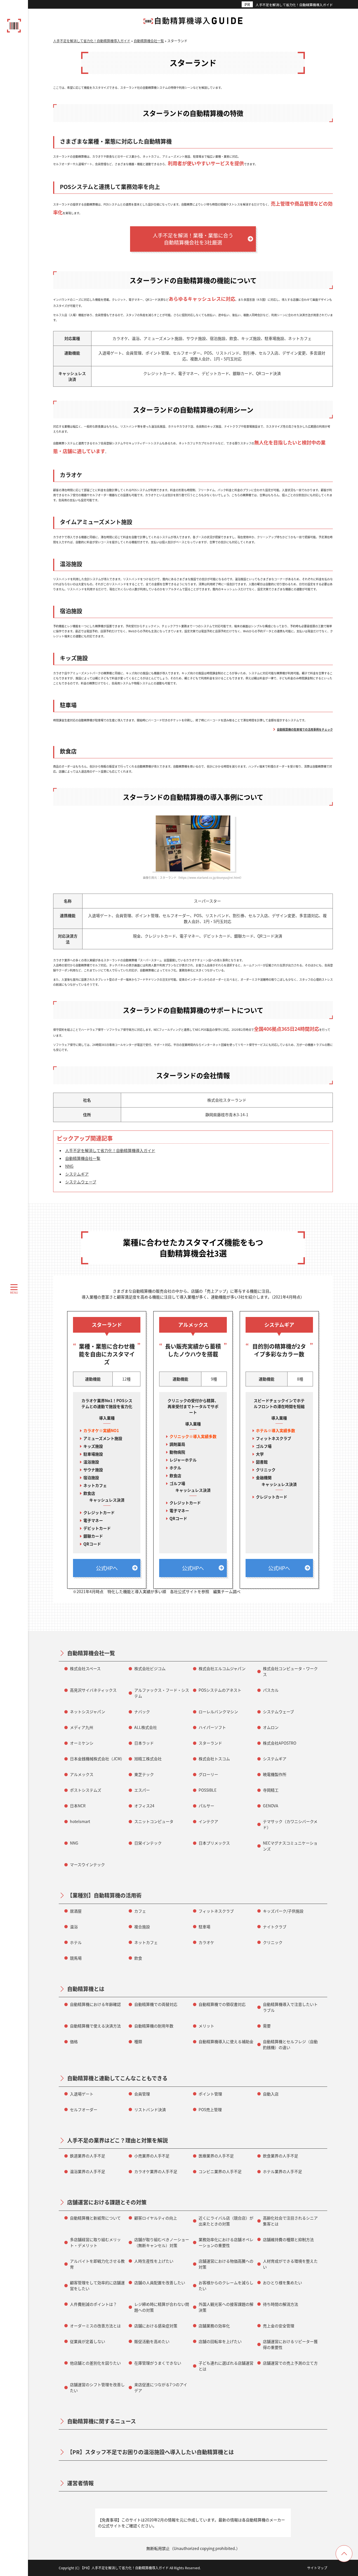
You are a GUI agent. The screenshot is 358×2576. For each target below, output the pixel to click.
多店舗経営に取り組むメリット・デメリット (95, 2242)
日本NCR (78, 1806)
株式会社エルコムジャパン (222, 1668)
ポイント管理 (210, 2094)
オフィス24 (144, 1806)
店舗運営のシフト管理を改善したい (97, 2387)
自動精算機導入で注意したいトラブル (290, 2007)
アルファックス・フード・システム (162, 1693)
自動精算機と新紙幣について (95, 2218)
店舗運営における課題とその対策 (107, 2202)
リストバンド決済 (150, 2109)
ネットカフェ (146, 1942)
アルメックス (82, 1774)
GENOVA (271, 1806)
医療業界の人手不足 (216, 2156)
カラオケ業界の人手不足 (156, 2171)
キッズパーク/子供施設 (283, 1911)
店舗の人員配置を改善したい (160, 2283)
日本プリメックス (214, 1843)
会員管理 (142, 2094)
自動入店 (271, 2094)
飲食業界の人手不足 (281, 2156)
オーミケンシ (82, 1743)
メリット (206, 2026)
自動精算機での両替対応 (156, 2004)
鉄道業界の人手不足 (88, 2156)
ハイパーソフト (212, 1727)
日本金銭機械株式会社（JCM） (97, 1759)
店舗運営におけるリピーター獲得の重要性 (290, 2344)
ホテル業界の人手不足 (282, 2171)
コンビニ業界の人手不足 (220, 2171)
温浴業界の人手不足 (88, 2171)
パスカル (271, 1690)
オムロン (271, 1727)
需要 (267, 2026)
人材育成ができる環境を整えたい (290, 2264)
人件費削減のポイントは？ (93, 2304)
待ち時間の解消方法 (281, 2304)
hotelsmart (80, 1821)
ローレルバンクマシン (218, 1712)
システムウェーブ (81, 1182)
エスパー (142, 1790)
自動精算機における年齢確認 (95, 2004)
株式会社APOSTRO (280, 1743)
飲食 (138, 1958)
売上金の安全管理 (279, 2326)
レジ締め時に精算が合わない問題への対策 (162, 2307)
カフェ (140, 1911)
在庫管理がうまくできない (158, 2363)
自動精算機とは (86, 1989)
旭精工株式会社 (148, 1759)
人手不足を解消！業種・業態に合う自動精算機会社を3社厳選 (193, 239)
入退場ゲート (82, 2094)
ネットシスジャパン (88, 1712)
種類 (138, 2041)
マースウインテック (87, 1864)
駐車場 (204, 1927)
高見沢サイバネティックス (93, 1690)
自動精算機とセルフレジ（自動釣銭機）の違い (290, 2044)
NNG (69, 1166)
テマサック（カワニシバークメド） (290, 1824)
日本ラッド (144, 1743)
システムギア (77, 1174)
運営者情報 (80, 2483)
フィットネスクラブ (216, 1911)
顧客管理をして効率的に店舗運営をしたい (97, 2285)
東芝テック (144, 1774)
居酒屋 (76, 1911)
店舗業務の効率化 (214, 2326)
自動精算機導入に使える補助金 (226, 2041)
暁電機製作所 (275, 1774)
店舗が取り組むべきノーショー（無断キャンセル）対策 (162, 2242)
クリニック (273, 1942)
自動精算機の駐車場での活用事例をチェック (305, 729)
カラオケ (206, 1942)
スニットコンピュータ (154, 1821)
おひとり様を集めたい (282, 2283)
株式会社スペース (85, 1668)
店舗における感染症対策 (156, 2326)
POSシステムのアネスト (220, 1690)
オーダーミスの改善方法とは (95, 2326)
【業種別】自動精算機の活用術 (104, 1895)
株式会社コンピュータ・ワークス (290, 1671)
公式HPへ (107, 1568)
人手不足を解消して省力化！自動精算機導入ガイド (294, 5)
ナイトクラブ (275, 1927)
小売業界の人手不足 (152, 2156)
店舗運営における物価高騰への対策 (226, 2264)
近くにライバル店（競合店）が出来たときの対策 (226, 2221)
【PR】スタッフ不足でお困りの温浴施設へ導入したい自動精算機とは (150, 2452)
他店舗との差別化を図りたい (95, 2363)
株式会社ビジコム (150, 1668)
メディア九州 (82, 1727)
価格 (74, 2041)
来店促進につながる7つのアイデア (161, 2387)
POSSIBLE (208, 1790)
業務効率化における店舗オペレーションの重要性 (226, 2242)
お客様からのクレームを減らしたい (226, 2285)
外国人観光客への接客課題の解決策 (226, 2307)
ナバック (142, 1712)
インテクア (208, 1821)
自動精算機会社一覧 (83, 1158)
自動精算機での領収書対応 (222, 2004)
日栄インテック (148, 1843)
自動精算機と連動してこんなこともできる (117, 2078)
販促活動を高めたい (152, 2341)
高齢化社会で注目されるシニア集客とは (290, 2221)
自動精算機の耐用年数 (154, 2026)
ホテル (76, 1942)
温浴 (74, 1927)
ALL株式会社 (146, 1727)
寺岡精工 (271, 1790)
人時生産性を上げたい (154, 2261)
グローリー (208, 1774)
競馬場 (76, 1958)
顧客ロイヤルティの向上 (156, 2218)
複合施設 (142, 1927)
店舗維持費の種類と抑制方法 (288, 2239)
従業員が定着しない (88, 2341)
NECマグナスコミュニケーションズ (290, 1846)
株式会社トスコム (214, 1759)
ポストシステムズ (86, 1790)
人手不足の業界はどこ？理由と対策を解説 (117, 2140)
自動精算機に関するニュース (102, 2421)
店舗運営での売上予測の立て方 (290, 2363)
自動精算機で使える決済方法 (95, 2026)
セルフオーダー (84, 2109)
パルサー (206, 1806)
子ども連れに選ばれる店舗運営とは (226, 2366)
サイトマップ (317, 2568)
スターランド (210, 1743)
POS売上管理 (210, 2109)
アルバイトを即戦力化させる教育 (97, 2264)
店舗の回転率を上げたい (220, 2341)
